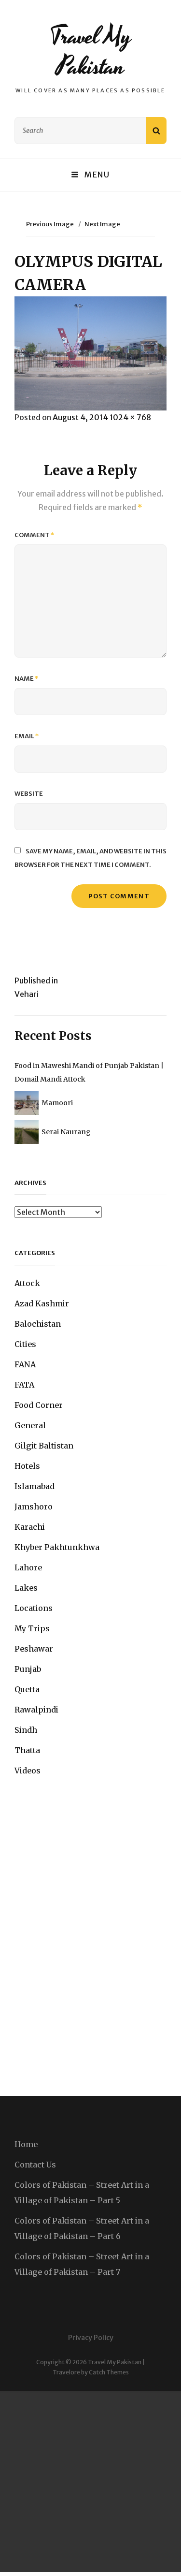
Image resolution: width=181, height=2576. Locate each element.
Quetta (27, 1689)
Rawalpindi (36, 1710)
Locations (34, 1608)
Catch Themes (109, 2372)
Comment (35, 535)
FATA (24, 1385)
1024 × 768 (130, 417)
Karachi (30, 1527)
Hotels (27, 1466)
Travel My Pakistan (90, 51)
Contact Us (35, 2165)
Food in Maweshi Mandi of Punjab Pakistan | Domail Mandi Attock (89, 1072)
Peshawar (34, 1649)
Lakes (26, 1588)
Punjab (28, 1669)
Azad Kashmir (42, 1303)
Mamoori (57, 1103)
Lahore (28, 1567)
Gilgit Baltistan (44, 1446)
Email (27, 736)
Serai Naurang (66, 1132)
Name (27, 679)
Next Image (102, 224)
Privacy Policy (91, 2338)
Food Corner (39, 1405)
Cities (25, 1344)
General (30, 1425)
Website (29, 794)
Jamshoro (34, 1507)
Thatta (27, 1750)
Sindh (26, 1730)
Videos (28, 1771)
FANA (25, 1364)
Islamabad (35, 1486)
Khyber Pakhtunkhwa (57, 1547)
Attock (27, 1283)
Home (26, 2144)
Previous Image (50, 224)
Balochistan (38, 1324)
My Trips (32, 1628)
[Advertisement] (90, 2481)
